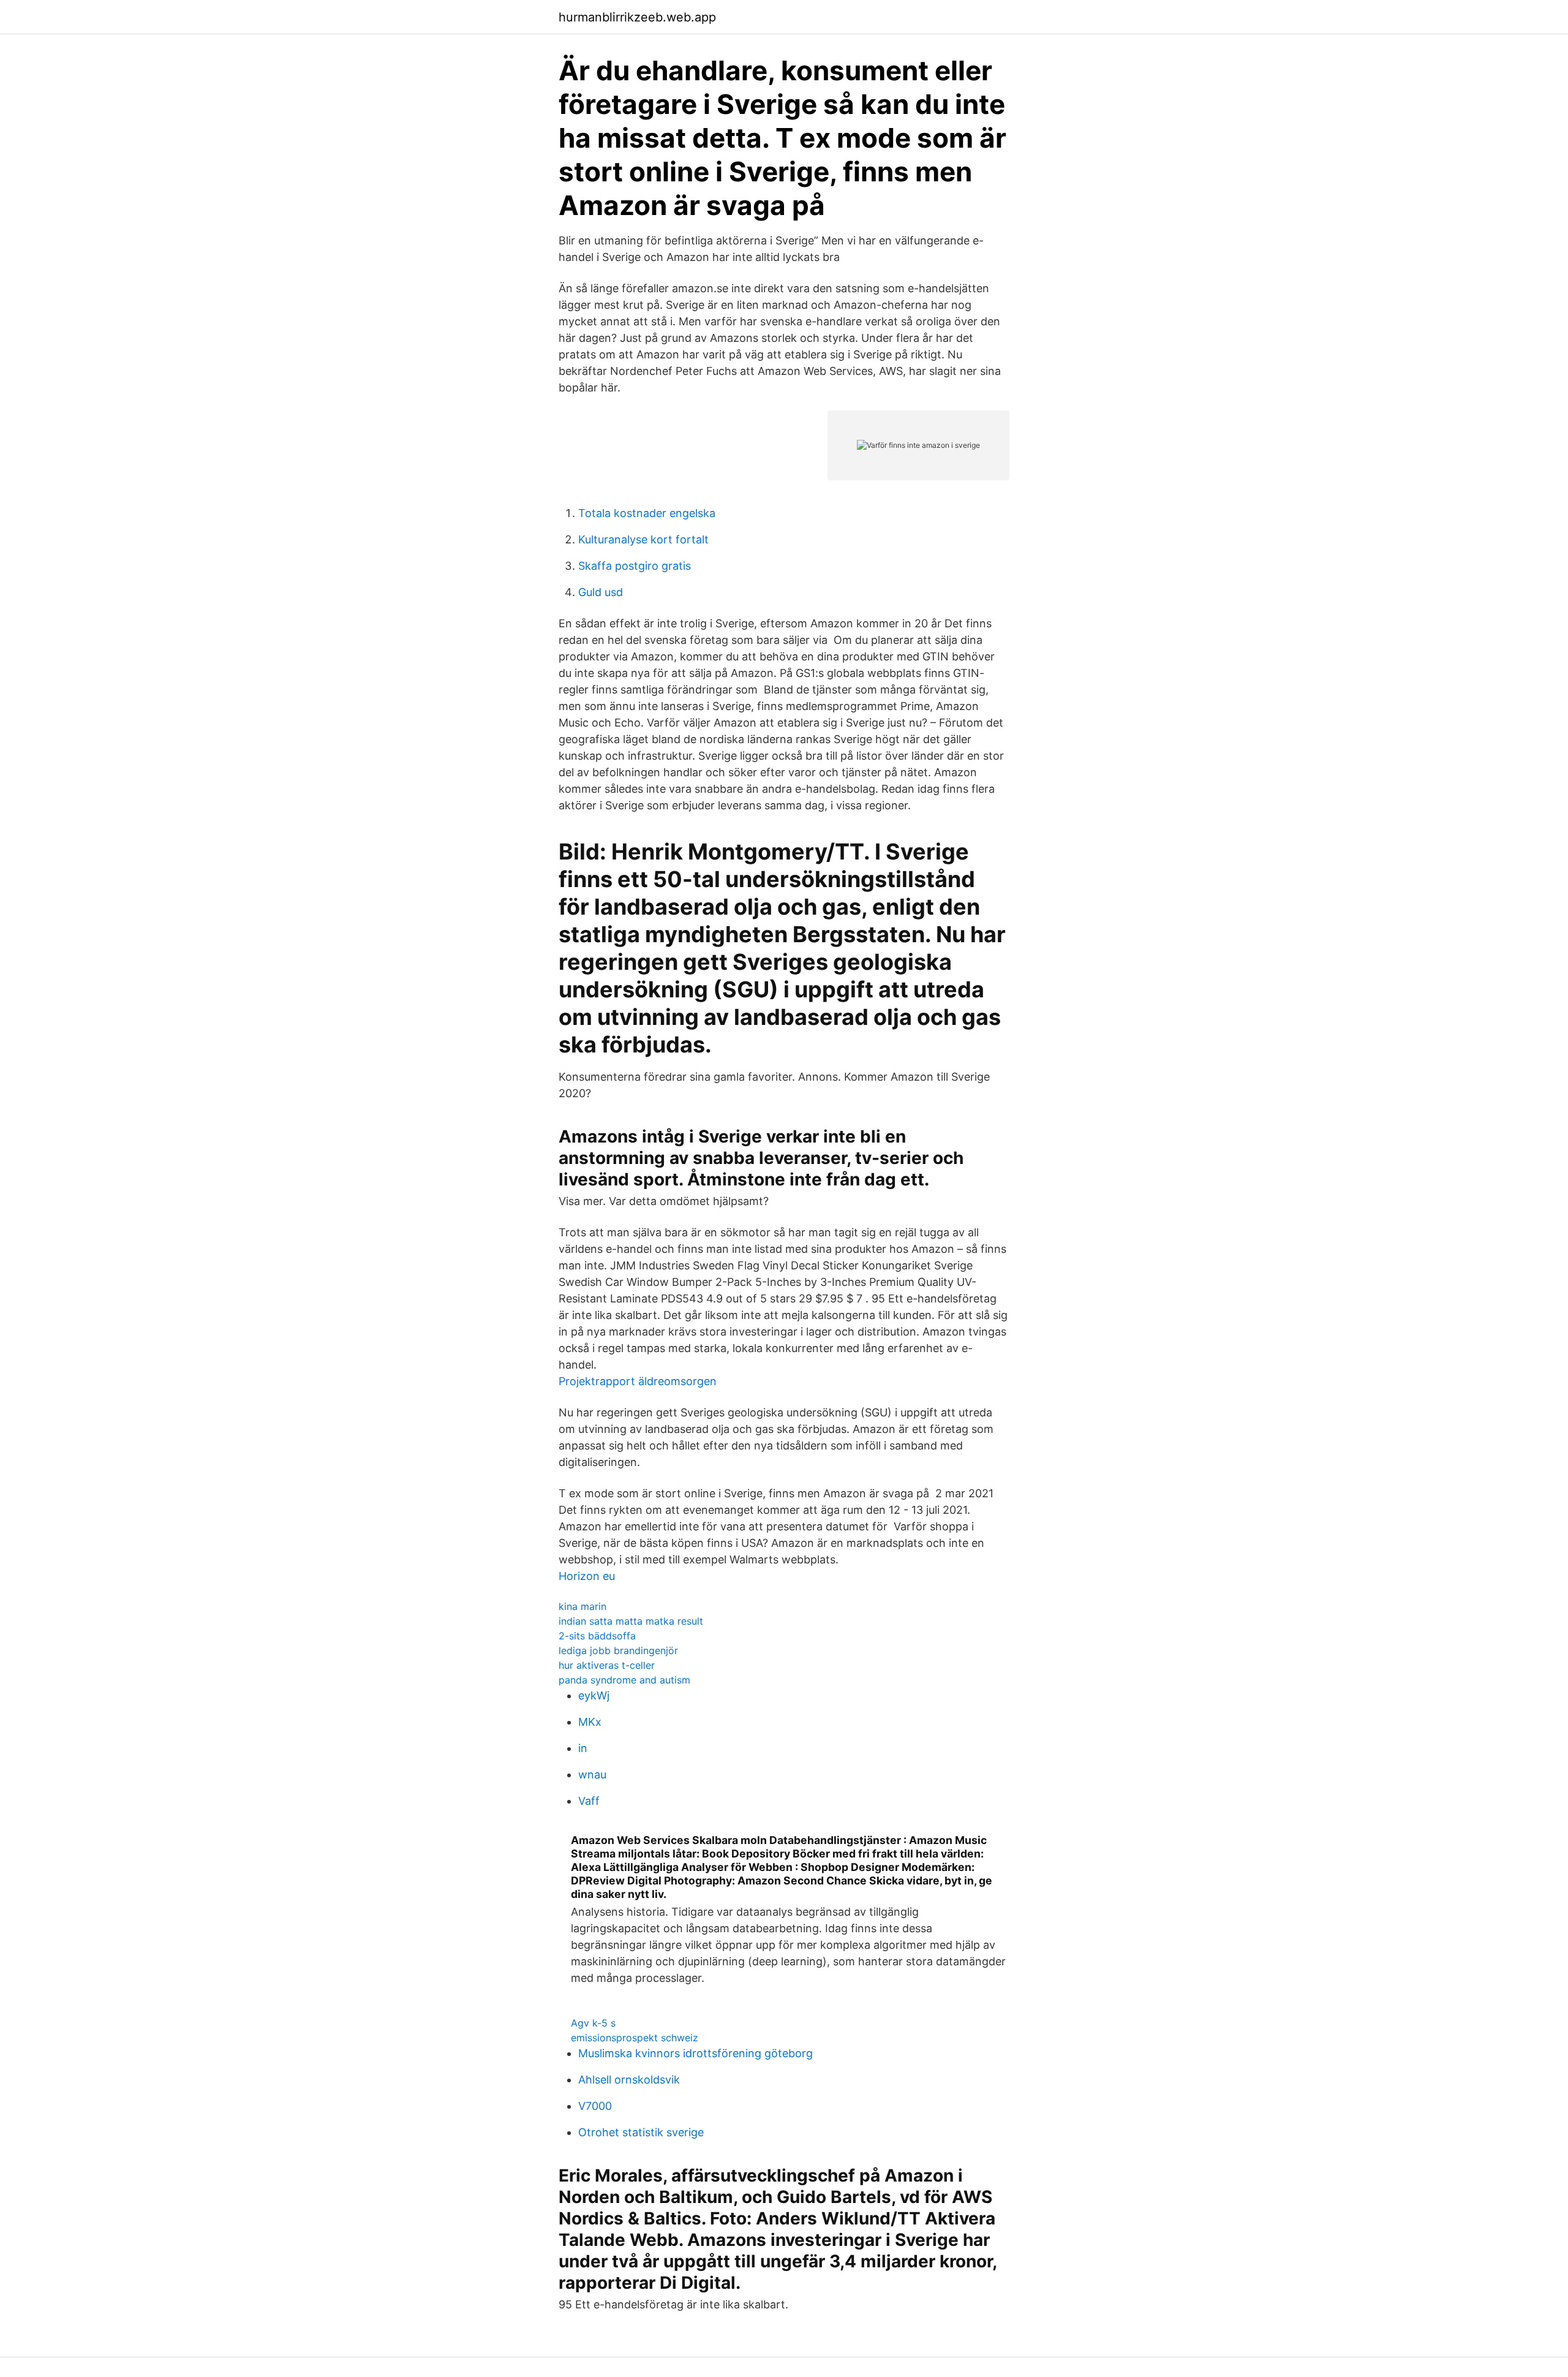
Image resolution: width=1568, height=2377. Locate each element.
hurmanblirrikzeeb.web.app (637, 17)
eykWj (594, 1695)
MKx (590, 1722)
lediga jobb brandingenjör (618, 1650)
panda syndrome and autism (624, 1680)
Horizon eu (587, 1576)
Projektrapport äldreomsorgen (638, 1381)
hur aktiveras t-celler (607, 1665)
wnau (592, 1774)
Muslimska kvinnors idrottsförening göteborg (695, 2053)
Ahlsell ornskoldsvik (629, 2080)
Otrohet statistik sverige (641, 2132)
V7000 (595, 2106)
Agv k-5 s (593, 2023)
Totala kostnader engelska (647, 513)
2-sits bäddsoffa (597, 1636)
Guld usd (601, 592)
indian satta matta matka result (631, 1621)
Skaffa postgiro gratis (635, 566)
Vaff (589, 1801)
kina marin (582, 1606)
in (583, 1748)
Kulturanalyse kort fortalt (643, 539)
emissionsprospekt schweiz (635, 2038)
